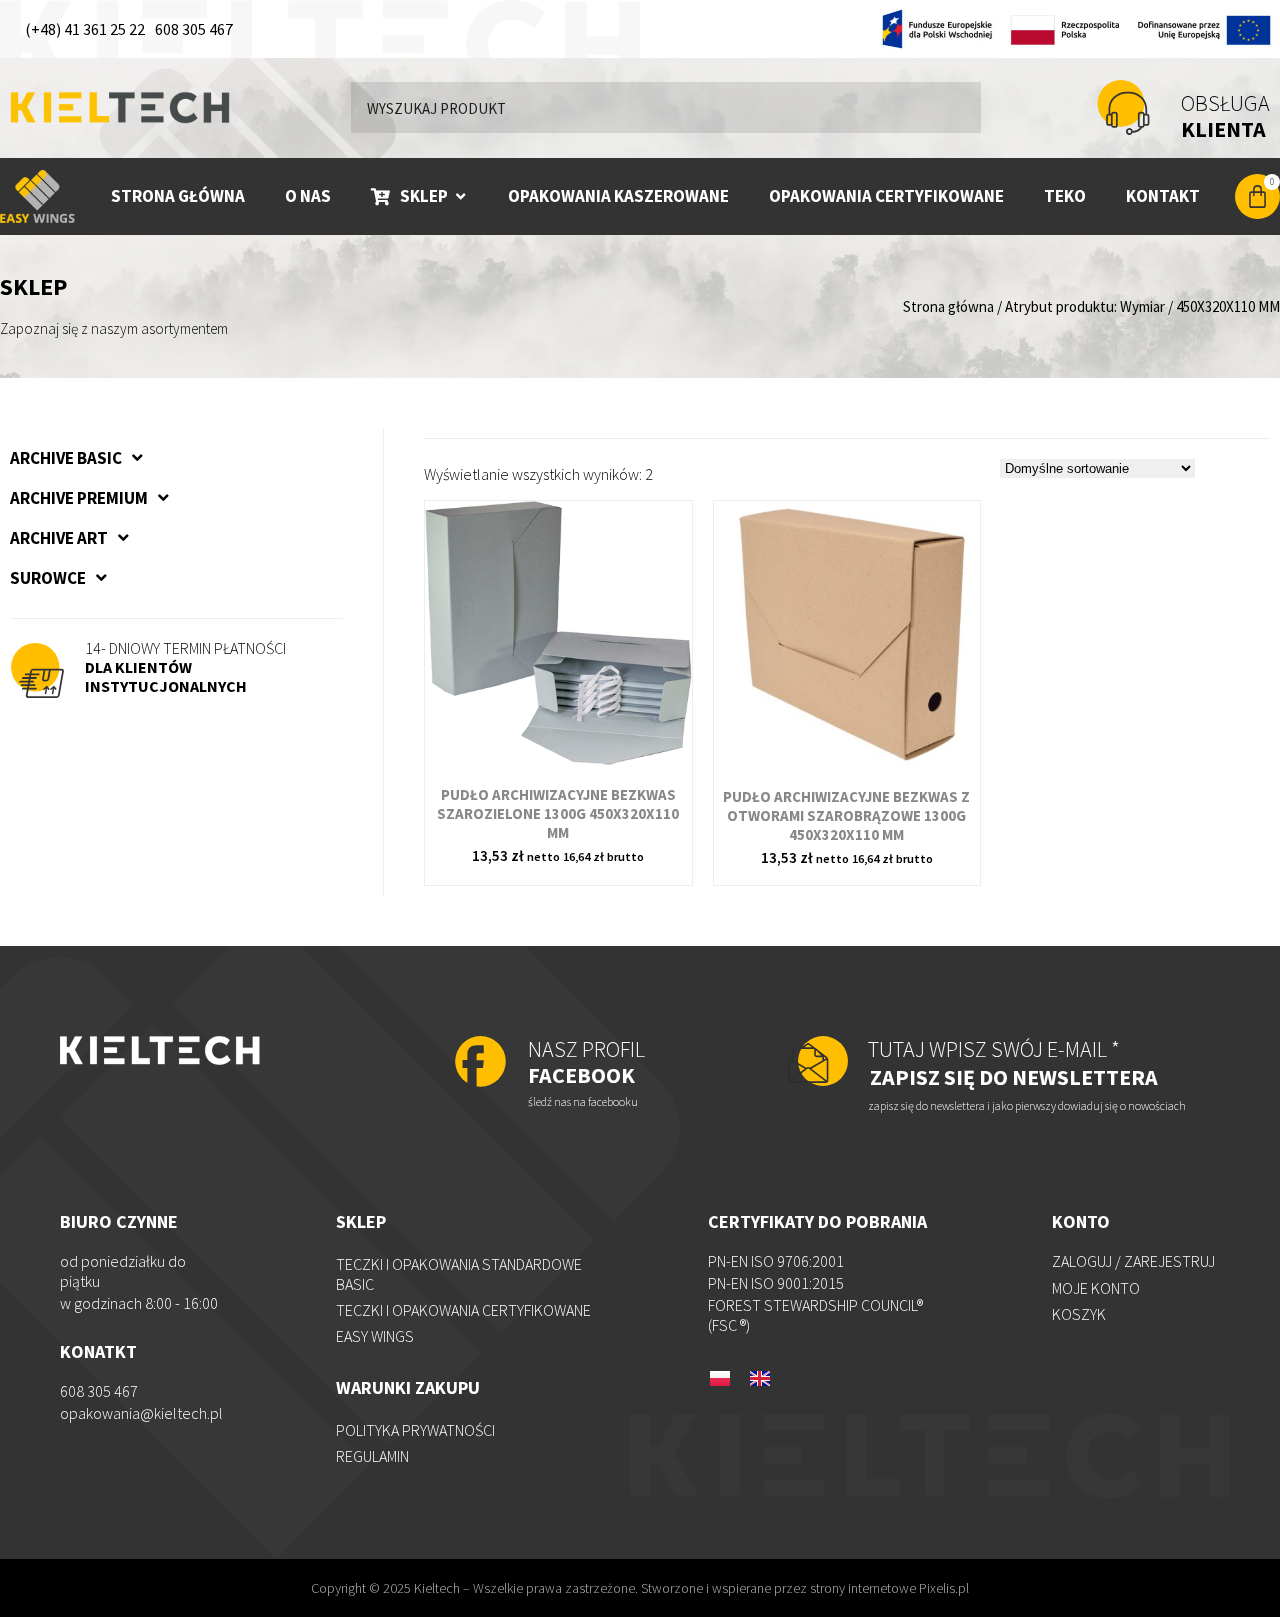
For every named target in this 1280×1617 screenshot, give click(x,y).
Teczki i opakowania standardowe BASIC (459, 1274)
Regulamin (372, 1456)
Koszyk (1079, 1314)
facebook (586, 1062)
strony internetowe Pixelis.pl (889, 1588)
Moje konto (1096, 1288)
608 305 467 (194, 29)
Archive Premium (79, 498)
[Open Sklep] (460, 196)
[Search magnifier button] (956, 107)
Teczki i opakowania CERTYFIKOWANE (463, 1310)
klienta (1225, 116)
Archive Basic (66, 458)
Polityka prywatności (415, 1430)
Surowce (48, 578)
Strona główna (948, 306)
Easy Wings (375, 1336)
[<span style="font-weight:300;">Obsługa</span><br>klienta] (1123, 107)
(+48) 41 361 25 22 (85, 29)
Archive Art (59, 538)
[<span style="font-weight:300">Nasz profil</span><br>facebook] (480, 1063)
